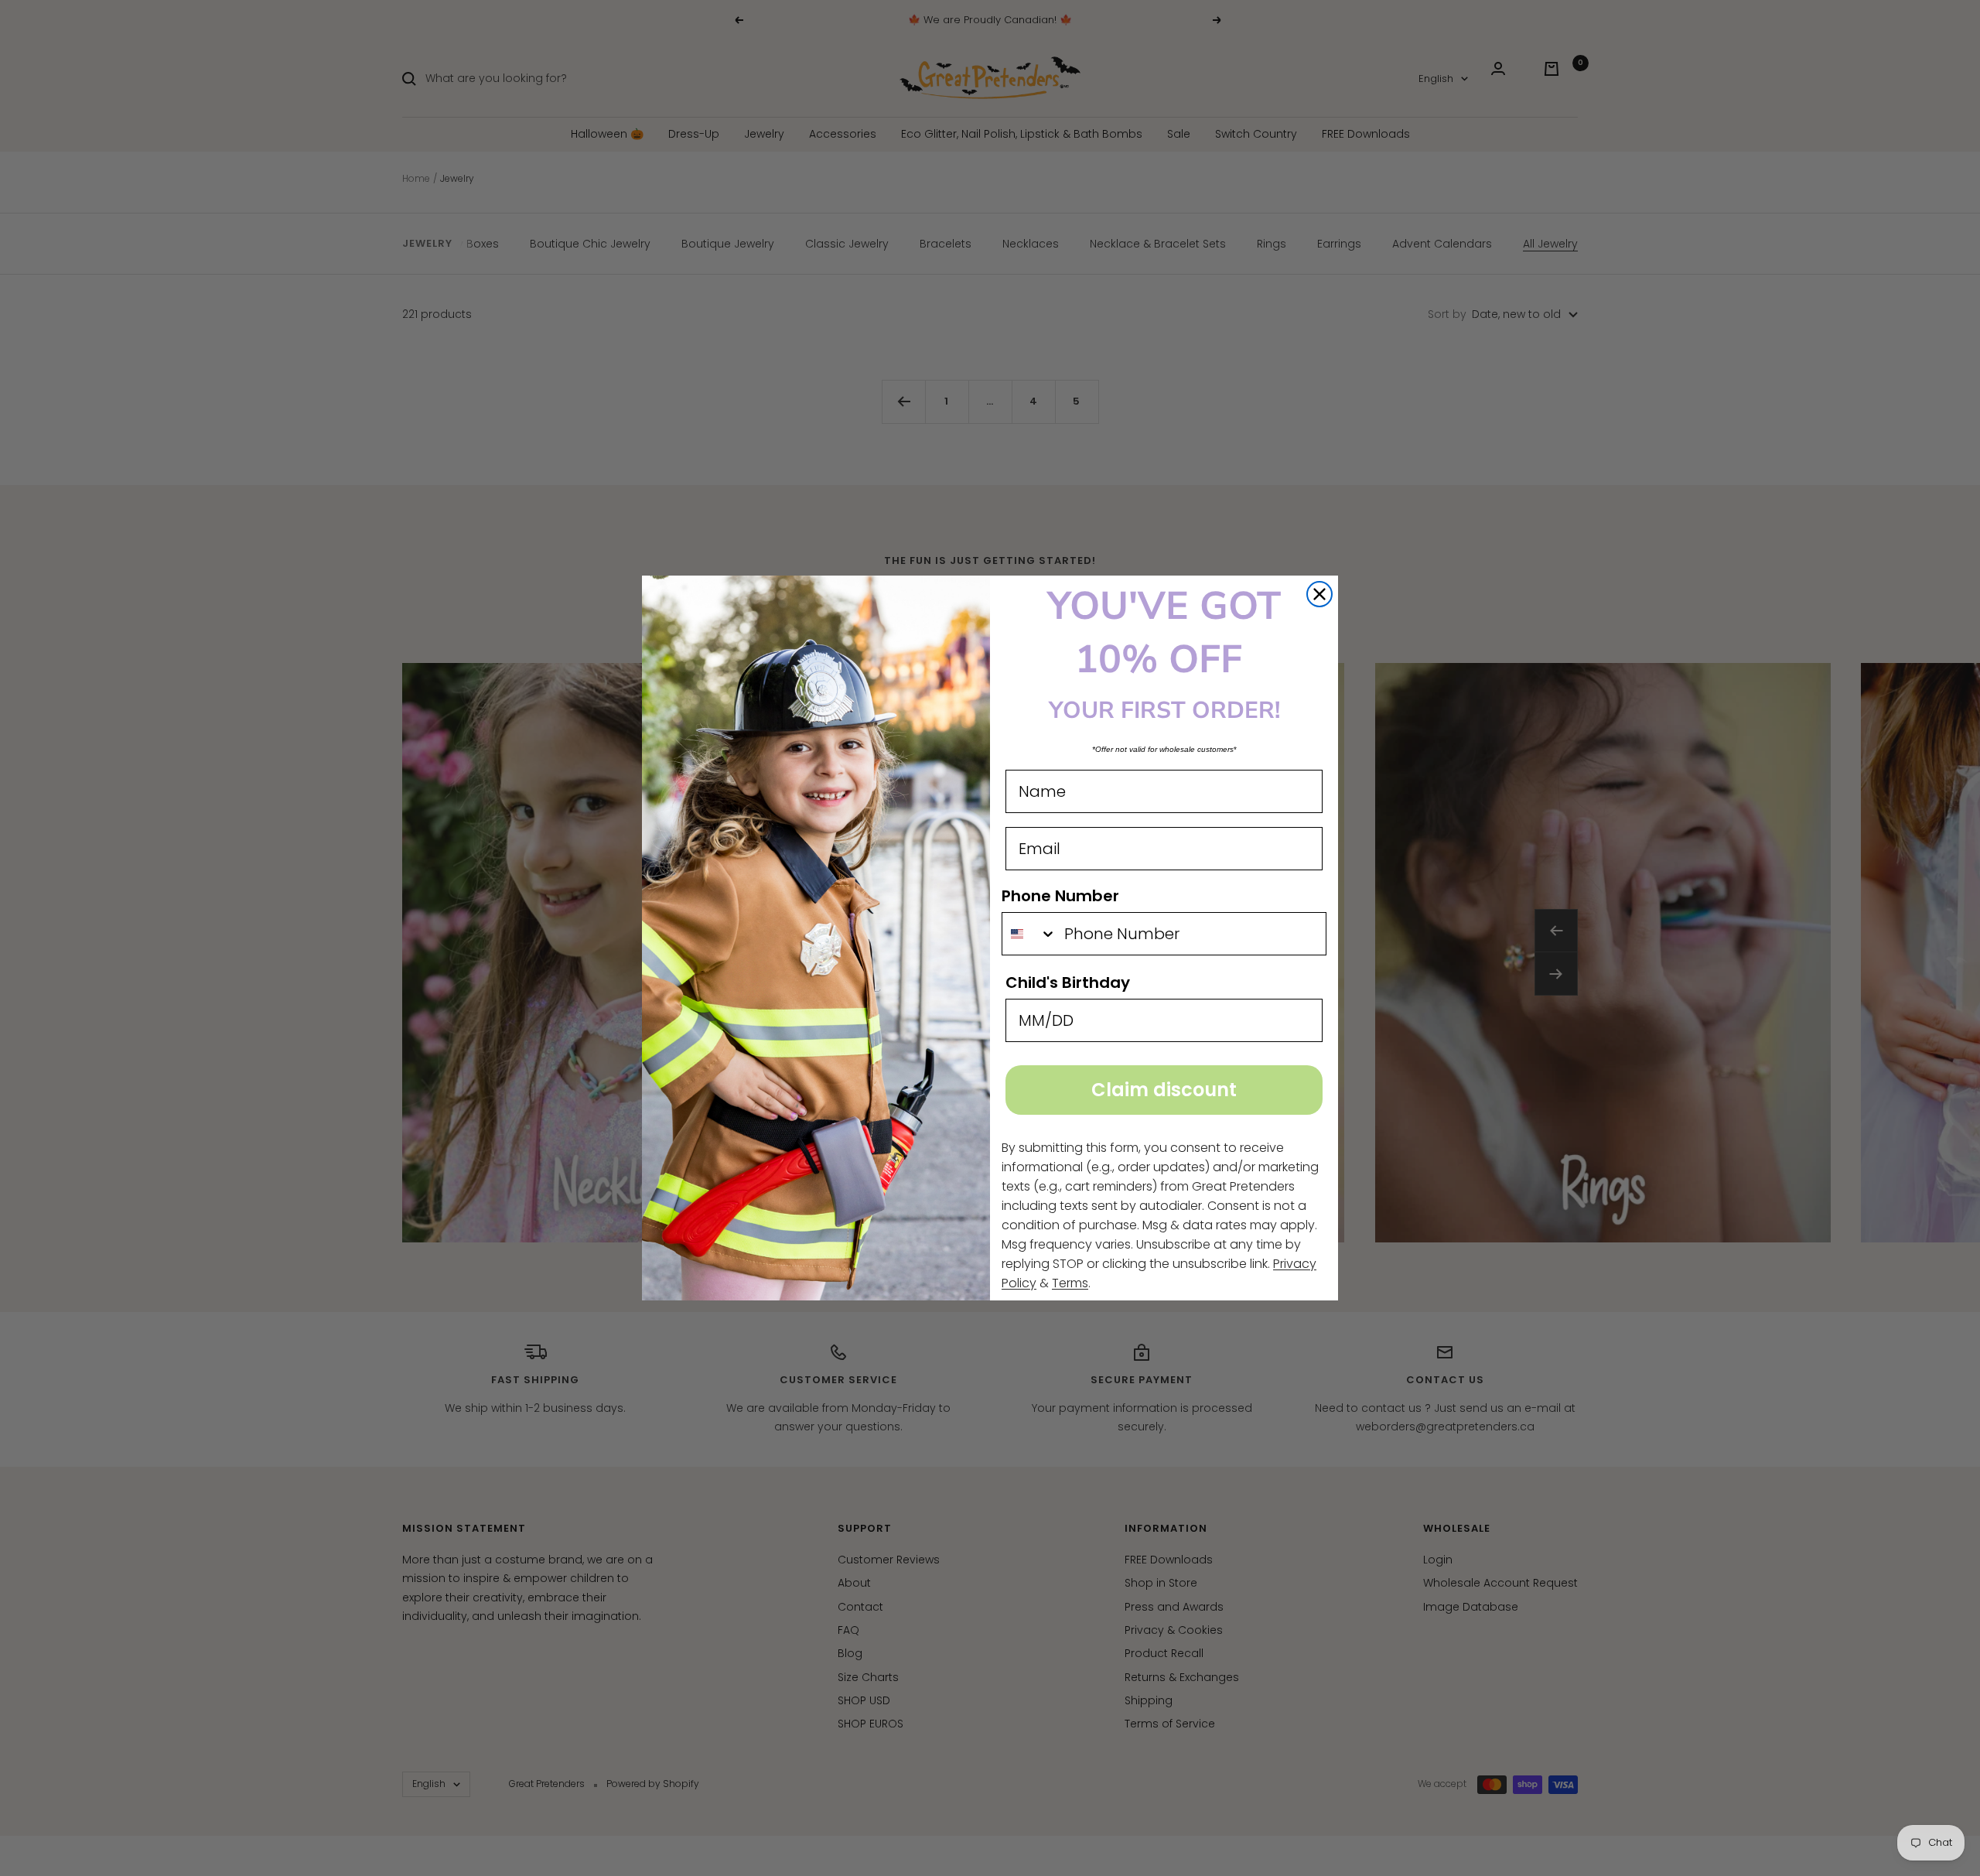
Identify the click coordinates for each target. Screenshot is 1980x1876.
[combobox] (1029, 934)
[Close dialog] (1319, 594)
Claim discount (1164, 1090)
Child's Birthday (1068, 982)
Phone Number (1060, 896)
